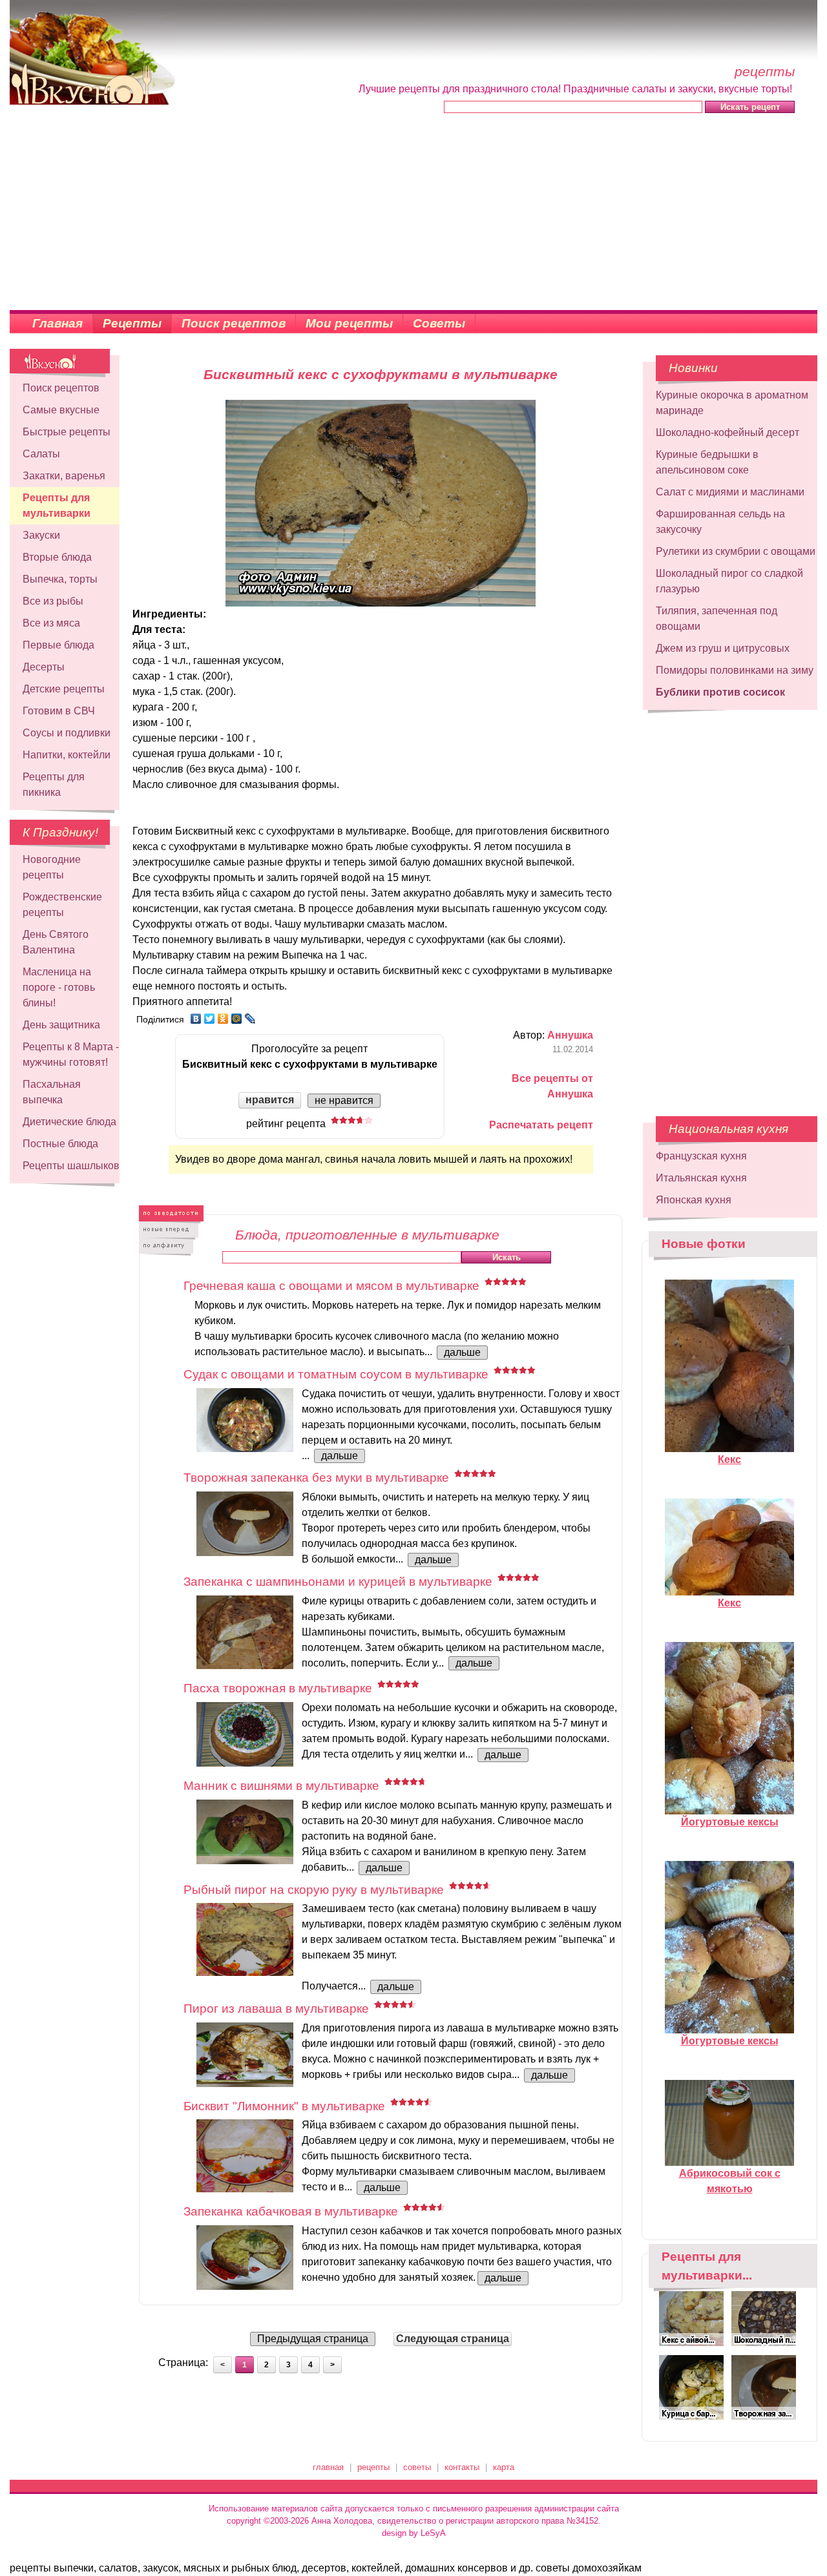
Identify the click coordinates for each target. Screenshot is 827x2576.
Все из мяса (51, 623)
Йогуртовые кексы (730, 1822)
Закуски (41, 535)
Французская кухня (701, 1156)
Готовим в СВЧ (59, 711)
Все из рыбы (53, 601)
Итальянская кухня (701, 1178)
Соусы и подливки (67, 733)
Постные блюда (60, 1144)
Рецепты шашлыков (71, 1166)
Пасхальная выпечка (52, 1092)
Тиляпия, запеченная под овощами (717, 618)
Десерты (44, 667)
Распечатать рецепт (541, 1125)
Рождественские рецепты (62, 905)
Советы (439, 323)
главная (328, 2467)
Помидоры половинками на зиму (735, 670)
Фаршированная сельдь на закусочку (720, 522)
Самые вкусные (61, 410)
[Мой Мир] (237, 1019)
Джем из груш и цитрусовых (723, 648)
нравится (270, 1100)
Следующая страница (453, 2339)
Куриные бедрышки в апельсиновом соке (707, 462)
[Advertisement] (413, 213)
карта (504, 2467)
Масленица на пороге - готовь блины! (59, 987)
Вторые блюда (57, 557)
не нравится (344, 1100)
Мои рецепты (349, 323)
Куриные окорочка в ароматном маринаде (732, 403)
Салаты (41, 454)
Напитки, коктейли (67, 755)
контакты (462, 2467)
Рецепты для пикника (54, 784)
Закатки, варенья (64, 476)
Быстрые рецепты (67, 432)
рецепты (373, 2467)
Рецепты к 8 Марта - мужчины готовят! (71, 1054)
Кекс (729, 1459)
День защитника (61, 1025)
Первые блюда (58, 645)
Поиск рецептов (234, 323)
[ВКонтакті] (196, 1019)
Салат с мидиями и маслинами (730, 492)
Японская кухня (694, 1200)
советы (417, 2467)
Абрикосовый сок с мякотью (730, 2181)
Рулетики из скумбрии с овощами (736, 551)
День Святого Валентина (56, 942)
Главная (58, 323)
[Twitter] (210, 1019)
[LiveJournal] (250, 1019)
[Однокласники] (223, 1019)
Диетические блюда (69, 1122)
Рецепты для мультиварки (57, 505)
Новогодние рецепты (52, 867)
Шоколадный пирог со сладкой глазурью (729, 581)
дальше (462, 1352)
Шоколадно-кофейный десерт (728, 432)
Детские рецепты (64, 689)
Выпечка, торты (60, 579)
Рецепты (132, 323)
